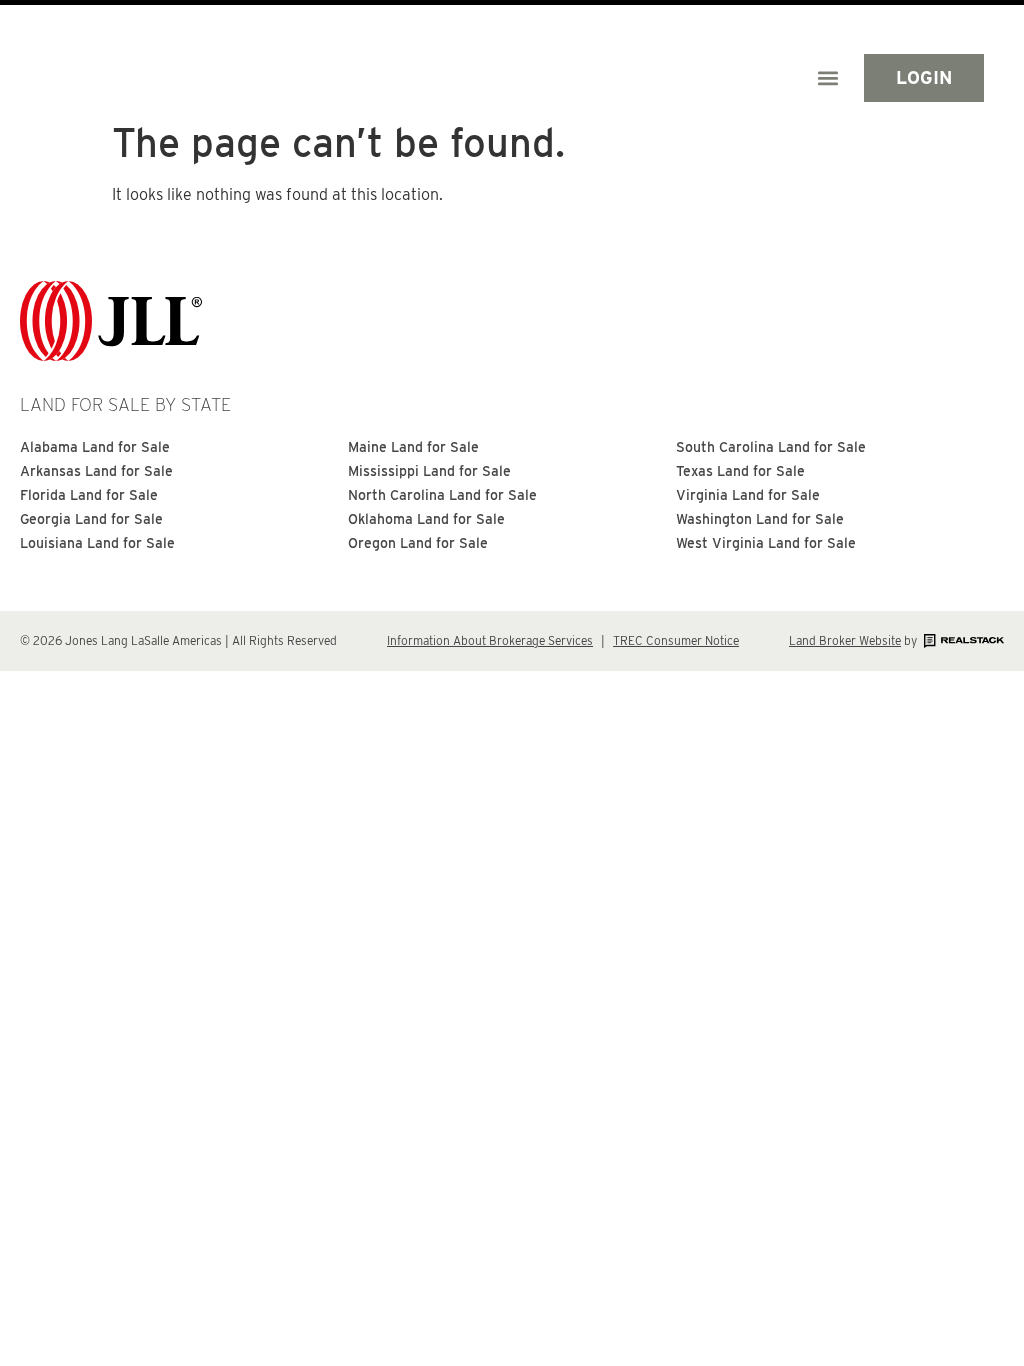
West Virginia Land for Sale (766, 543)
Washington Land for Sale (760, 519)
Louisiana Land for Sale (97, 543)
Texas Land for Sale (740, 471)
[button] (827, 77)
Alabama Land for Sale (95, 447)
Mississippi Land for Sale (429, 471)
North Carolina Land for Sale (442, 495)
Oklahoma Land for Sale (426, 519)
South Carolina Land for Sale (771, 447)
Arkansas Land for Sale (96, 471)
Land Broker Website (845, 640)
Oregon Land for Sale (418, 543)
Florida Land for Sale (89, 495)
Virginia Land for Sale (748, 495)
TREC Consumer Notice (676, 640)
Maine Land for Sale (413, 447)
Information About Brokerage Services (490, 640)
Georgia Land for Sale (91, 519)
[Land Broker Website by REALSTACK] (962, 640)
